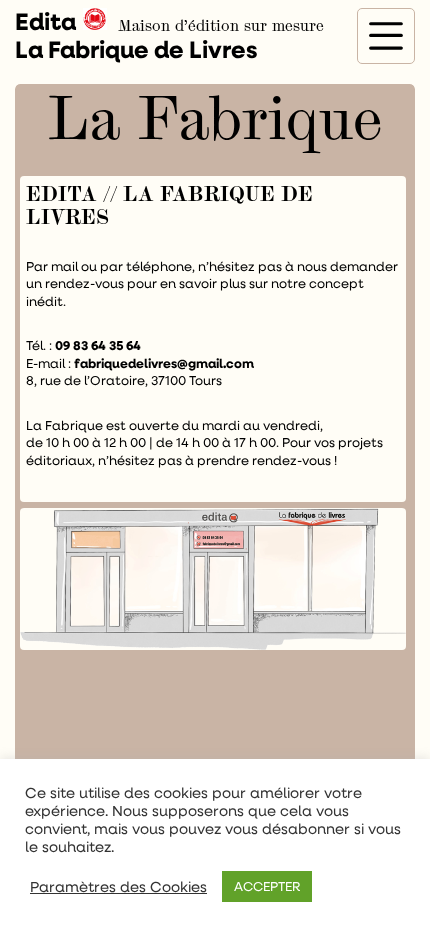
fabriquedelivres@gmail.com (164, 363)
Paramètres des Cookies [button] (118, 887)
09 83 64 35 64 (98, 345)
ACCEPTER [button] (267, 886)
